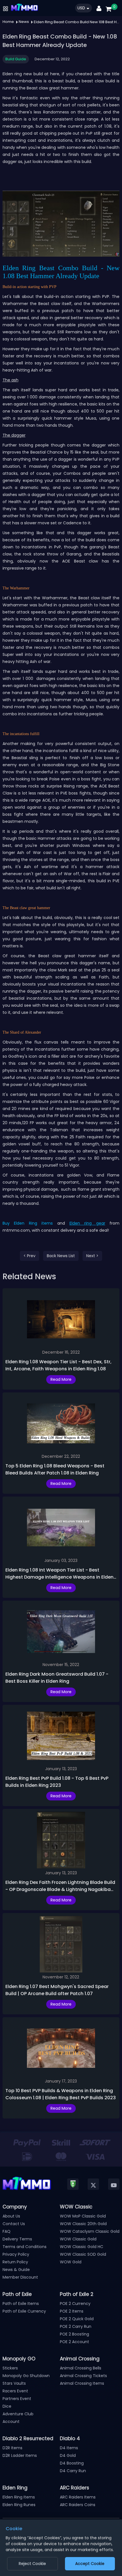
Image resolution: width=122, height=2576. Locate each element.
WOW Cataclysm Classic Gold (90, 2231)
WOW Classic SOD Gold (83, 2254)
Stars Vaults (14, 2383)
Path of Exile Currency (24, 2311)
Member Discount (20, 2277)
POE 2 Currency (75, 2304)
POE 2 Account (74, 2342)
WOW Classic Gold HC (82, 2247)
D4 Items (69, 2448)
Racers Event (15, 2391)
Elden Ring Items (19, 2497)
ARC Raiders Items (78, 2497)
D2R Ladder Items (20, 2455)
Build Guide (16, 59)
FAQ (7, 2231)
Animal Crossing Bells (81, 2368)
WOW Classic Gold (78, 2239)
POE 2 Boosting (74, 2334)
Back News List (61, 1256)
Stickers (10, 2368)
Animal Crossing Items (82, 2383)
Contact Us (14, 2224)
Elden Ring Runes (19, 2505)
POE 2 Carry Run (76, 2326)
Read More (61, 1379)
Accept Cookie (90, 2564)
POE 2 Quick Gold (77, 2319)
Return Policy (15, 2262)
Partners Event (17, 2399)
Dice (7, 2406)
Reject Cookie (32, 2564)
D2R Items (12, 2448)
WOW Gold (71, 2262)
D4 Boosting (72, 2463)
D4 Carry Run (73, 2471)
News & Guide (16, 2270)
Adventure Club (18, 2414)
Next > (92, 1256)
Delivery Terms (17, 2239)
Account (11, 2422)
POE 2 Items (72, 2311)
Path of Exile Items (21, 2304)
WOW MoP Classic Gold (83, 2216)
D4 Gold (68, 2455)
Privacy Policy (16, 2254)
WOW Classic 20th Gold (83, 2224)
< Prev (30, 1256)
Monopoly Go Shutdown (26, 2376)
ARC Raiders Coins (78, 2505)
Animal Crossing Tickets (83, 2376)
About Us (11, 2216)
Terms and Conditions (25, 2247)
